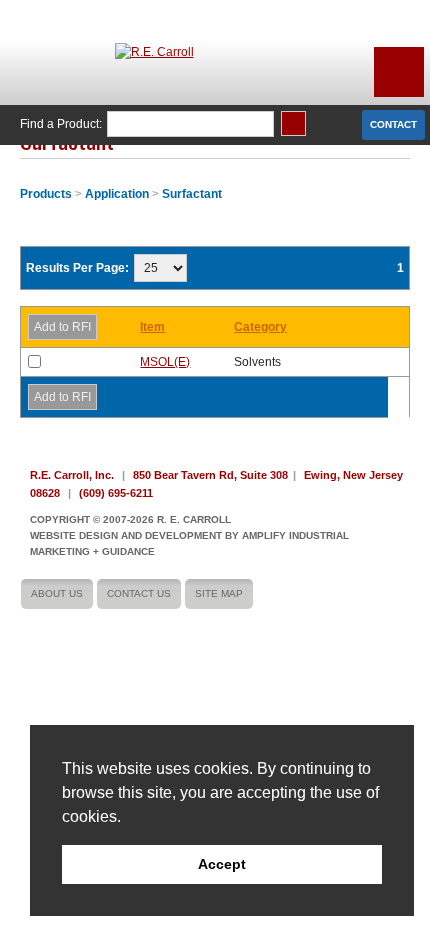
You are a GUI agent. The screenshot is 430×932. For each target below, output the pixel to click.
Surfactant (192, 194)
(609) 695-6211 (116, 493)
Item (152, 327)
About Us (57, 593)
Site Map (219, 593)
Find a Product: (61, 124)
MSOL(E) (165, 362)
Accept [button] (222, 864)
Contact (393, 124)
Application (117, 194)
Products (46, 194)
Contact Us (139, 593)
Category (260, 327)
